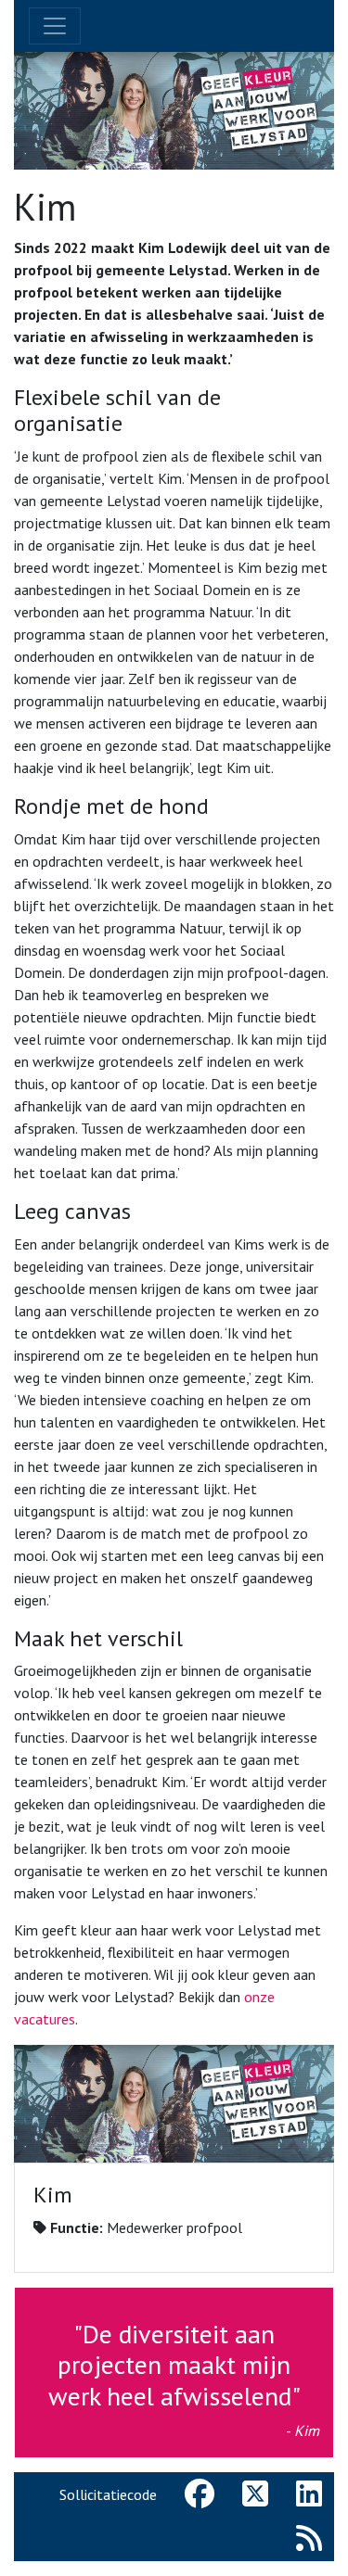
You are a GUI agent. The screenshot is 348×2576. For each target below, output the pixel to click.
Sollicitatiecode (108, 2494)
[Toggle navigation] (55, 26)
